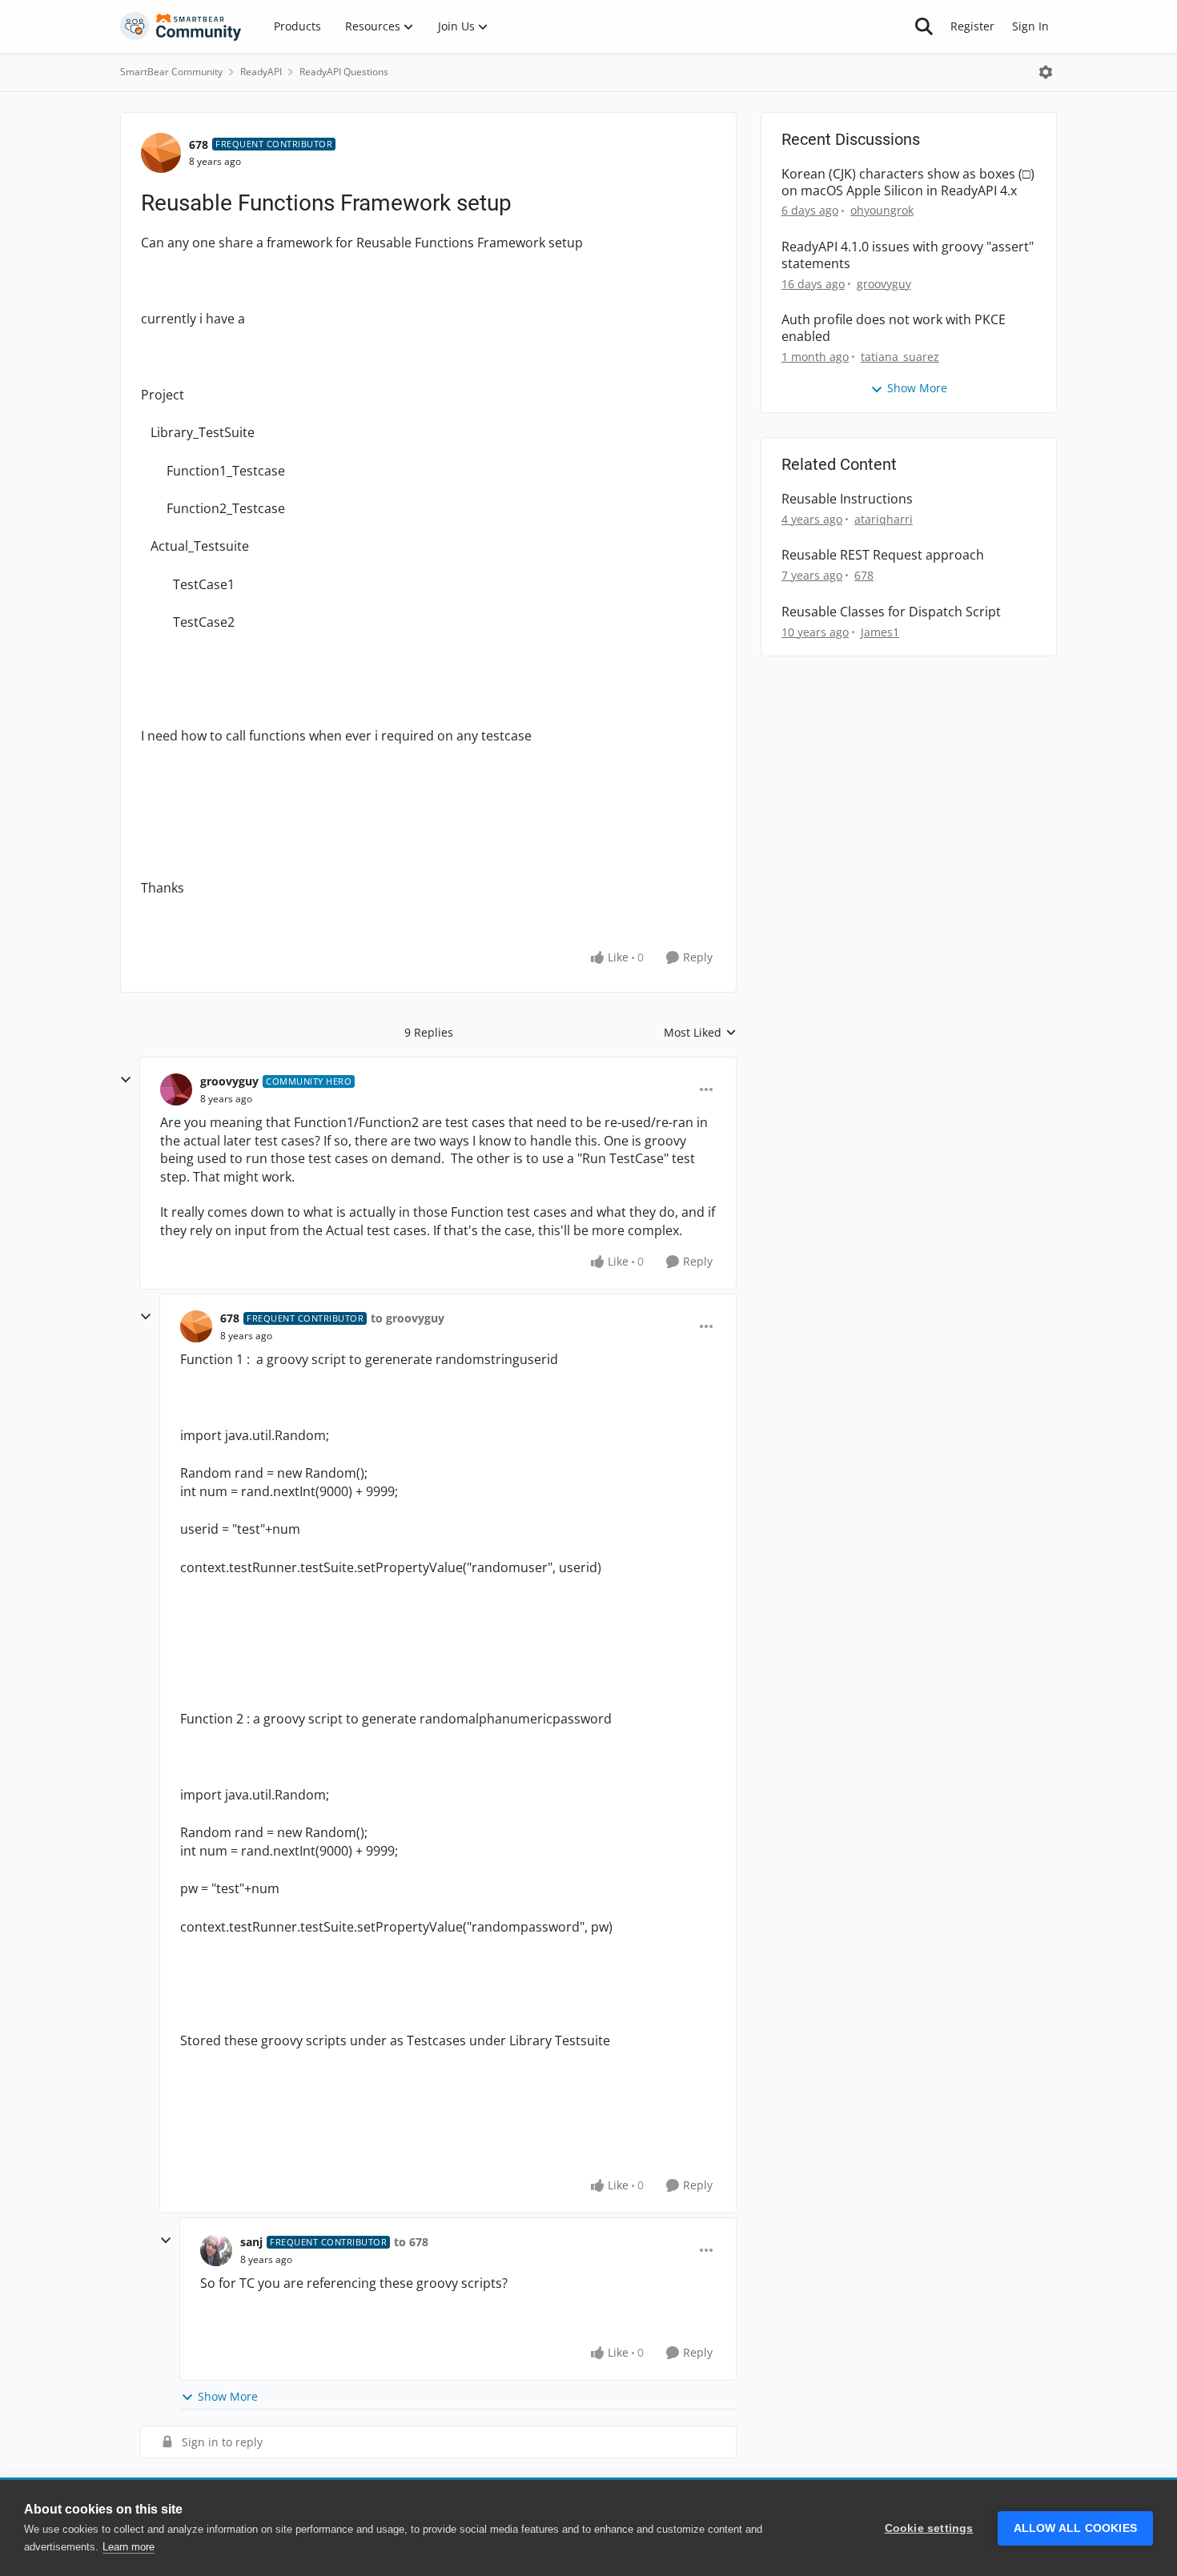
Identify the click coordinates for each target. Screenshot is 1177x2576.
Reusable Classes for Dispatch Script (891, 612)
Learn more (129, 2547)
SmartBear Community (171, 72)
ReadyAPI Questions (344, 72)
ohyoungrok (882, 210)
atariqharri (884, 519)
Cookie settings (929, 2528)
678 (199, 144)
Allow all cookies (1075, 2528)
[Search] (924, 26)
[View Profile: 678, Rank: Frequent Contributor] (161, 153)
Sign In (1030, 26)
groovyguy (229, 1081)
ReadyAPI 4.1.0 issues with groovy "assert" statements (908, 255)
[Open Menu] (1046, 72)
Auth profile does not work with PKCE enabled (894, 328)
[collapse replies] (126, 1080)
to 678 (411, 2242)
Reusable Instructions (847, 499)
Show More (228, 2396)
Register (972, 26)
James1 (880, 632)
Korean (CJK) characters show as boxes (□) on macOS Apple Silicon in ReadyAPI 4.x (908, 183)
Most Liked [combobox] (700, 1033)
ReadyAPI (261, 72)
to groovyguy (408, 1318)
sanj (251, 2242)
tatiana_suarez (900, 357)
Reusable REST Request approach (883, 555)
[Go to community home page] (181, 26)
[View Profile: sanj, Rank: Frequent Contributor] (216, 2250)
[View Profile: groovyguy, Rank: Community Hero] (176, 1089)
